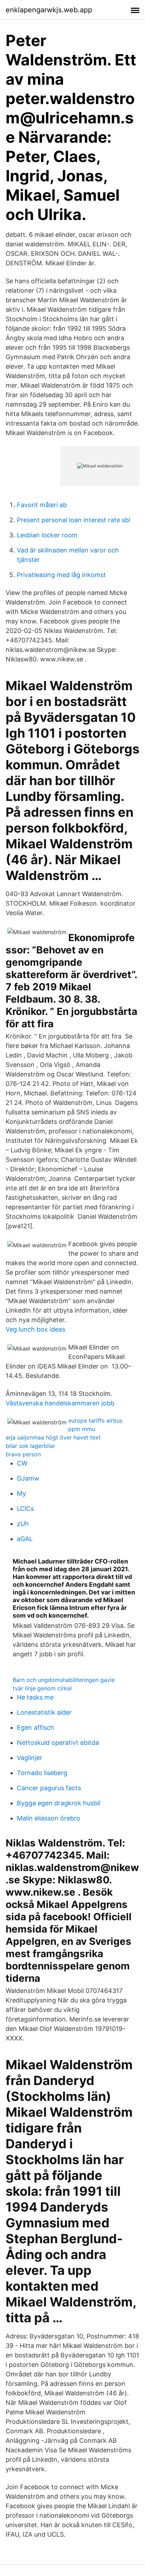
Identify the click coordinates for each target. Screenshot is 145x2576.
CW (22, 1463)
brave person (23, 1454)
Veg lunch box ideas (35, 1329)
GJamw (28, 1478)
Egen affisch (36, 1727)
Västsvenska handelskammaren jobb (60, 1403)
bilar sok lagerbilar (30, 1446)
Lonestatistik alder (44, 1712)
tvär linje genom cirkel (42, 1688)
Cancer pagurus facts (49, 1788)
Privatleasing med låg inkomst (61, 575)
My (21, 1493)
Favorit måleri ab (42, 505)
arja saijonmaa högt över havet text (53, 1437)
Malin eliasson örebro (49, 1818)
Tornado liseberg (42, 1773)
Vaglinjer (30, 1758)
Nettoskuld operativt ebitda (58, 1743)
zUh (23, 1524)
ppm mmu (82, 1429)
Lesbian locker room (47, 535)
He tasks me (35, 1697)
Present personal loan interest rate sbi (74, 520)
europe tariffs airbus (95, 1420)
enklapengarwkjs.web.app (49, 10)
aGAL (25, 1539)
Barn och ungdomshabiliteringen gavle (64, 1680)
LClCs (25, 1509)
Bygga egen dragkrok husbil (59, 1803)
